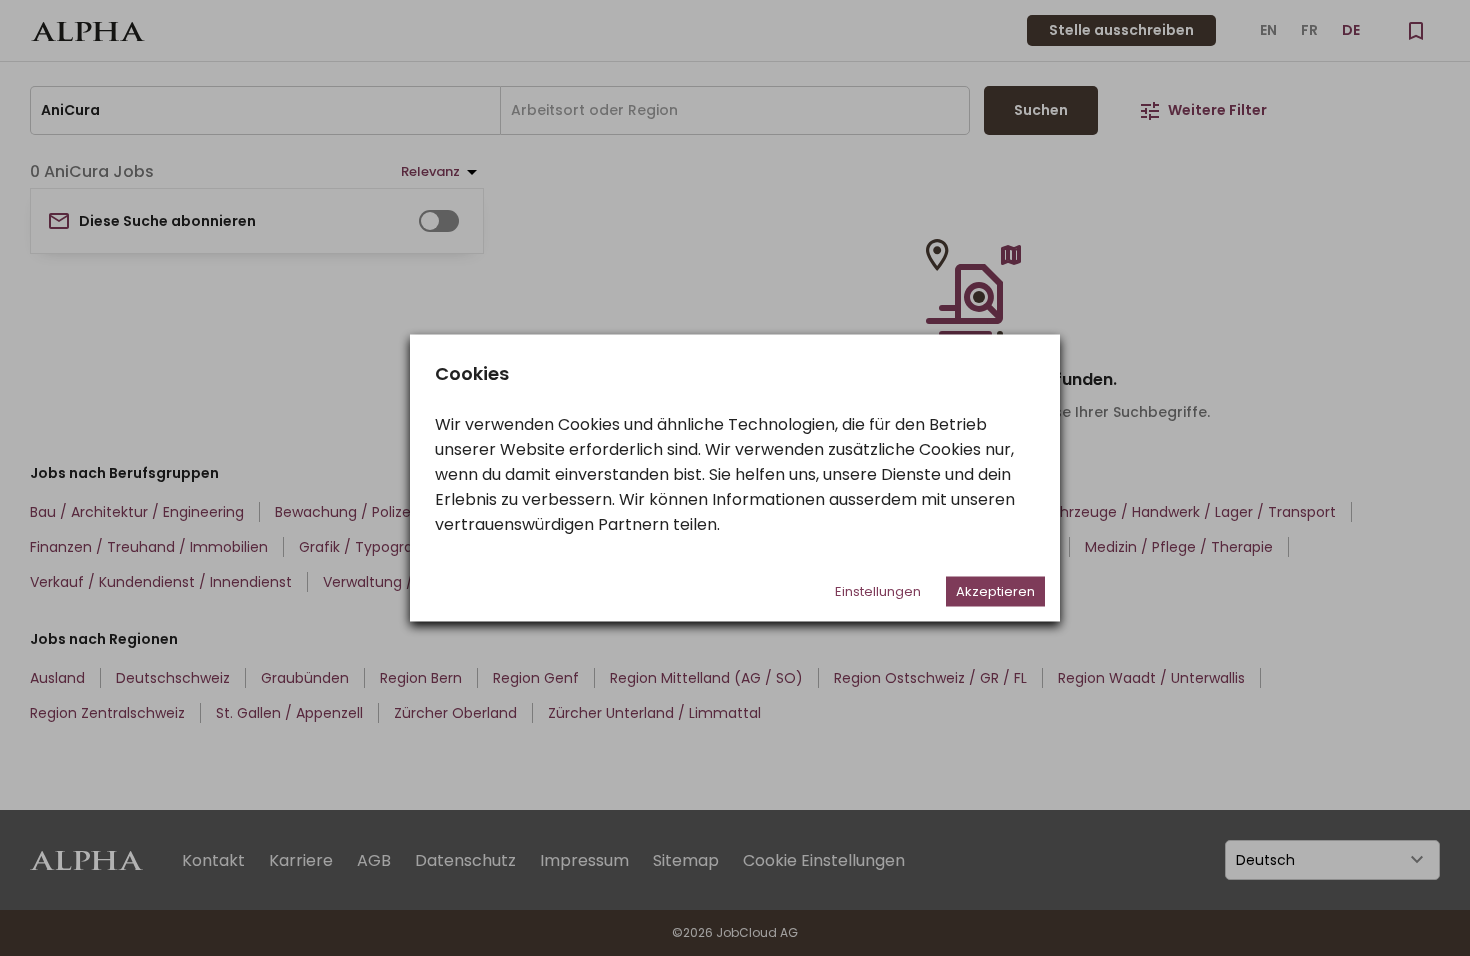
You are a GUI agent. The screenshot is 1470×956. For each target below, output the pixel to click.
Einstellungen (878, 591)
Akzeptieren (995, 591)
